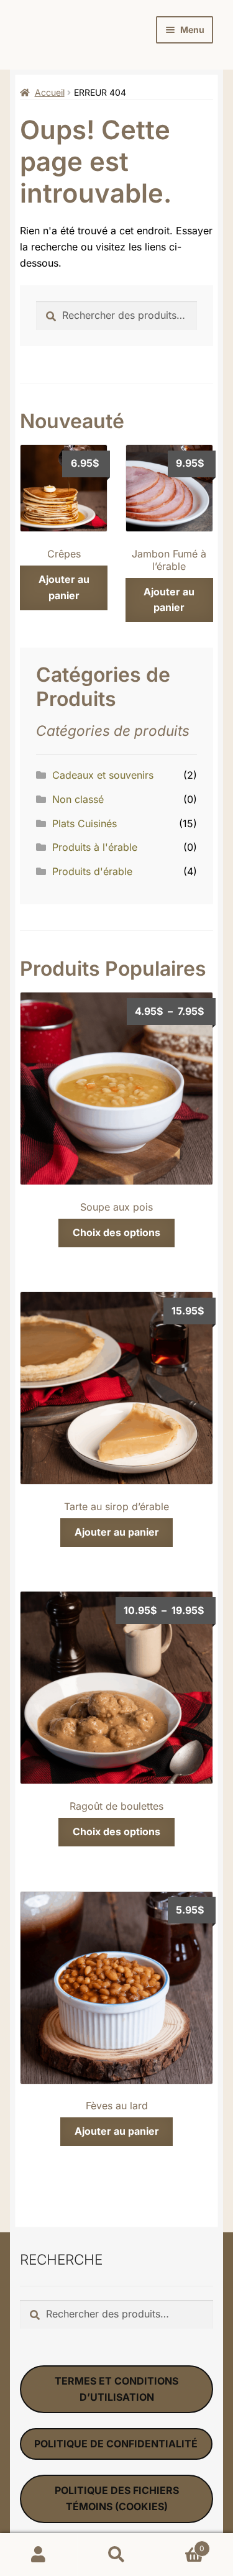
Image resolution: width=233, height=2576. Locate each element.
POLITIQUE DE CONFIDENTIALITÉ (116, 2444)
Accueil (50, 92)
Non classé (78, 799)
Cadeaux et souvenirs (103, 775)
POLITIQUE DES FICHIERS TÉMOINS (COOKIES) (117, 2498)
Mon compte (39, 2555)
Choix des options (116, 1232)
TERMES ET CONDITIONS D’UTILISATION (116, 2389)
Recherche (116, 2555)
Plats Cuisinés (85, 823)
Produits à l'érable (95, 847)
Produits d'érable (92, 871)
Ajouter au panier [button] (64, 587)
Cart (180, 2544)
